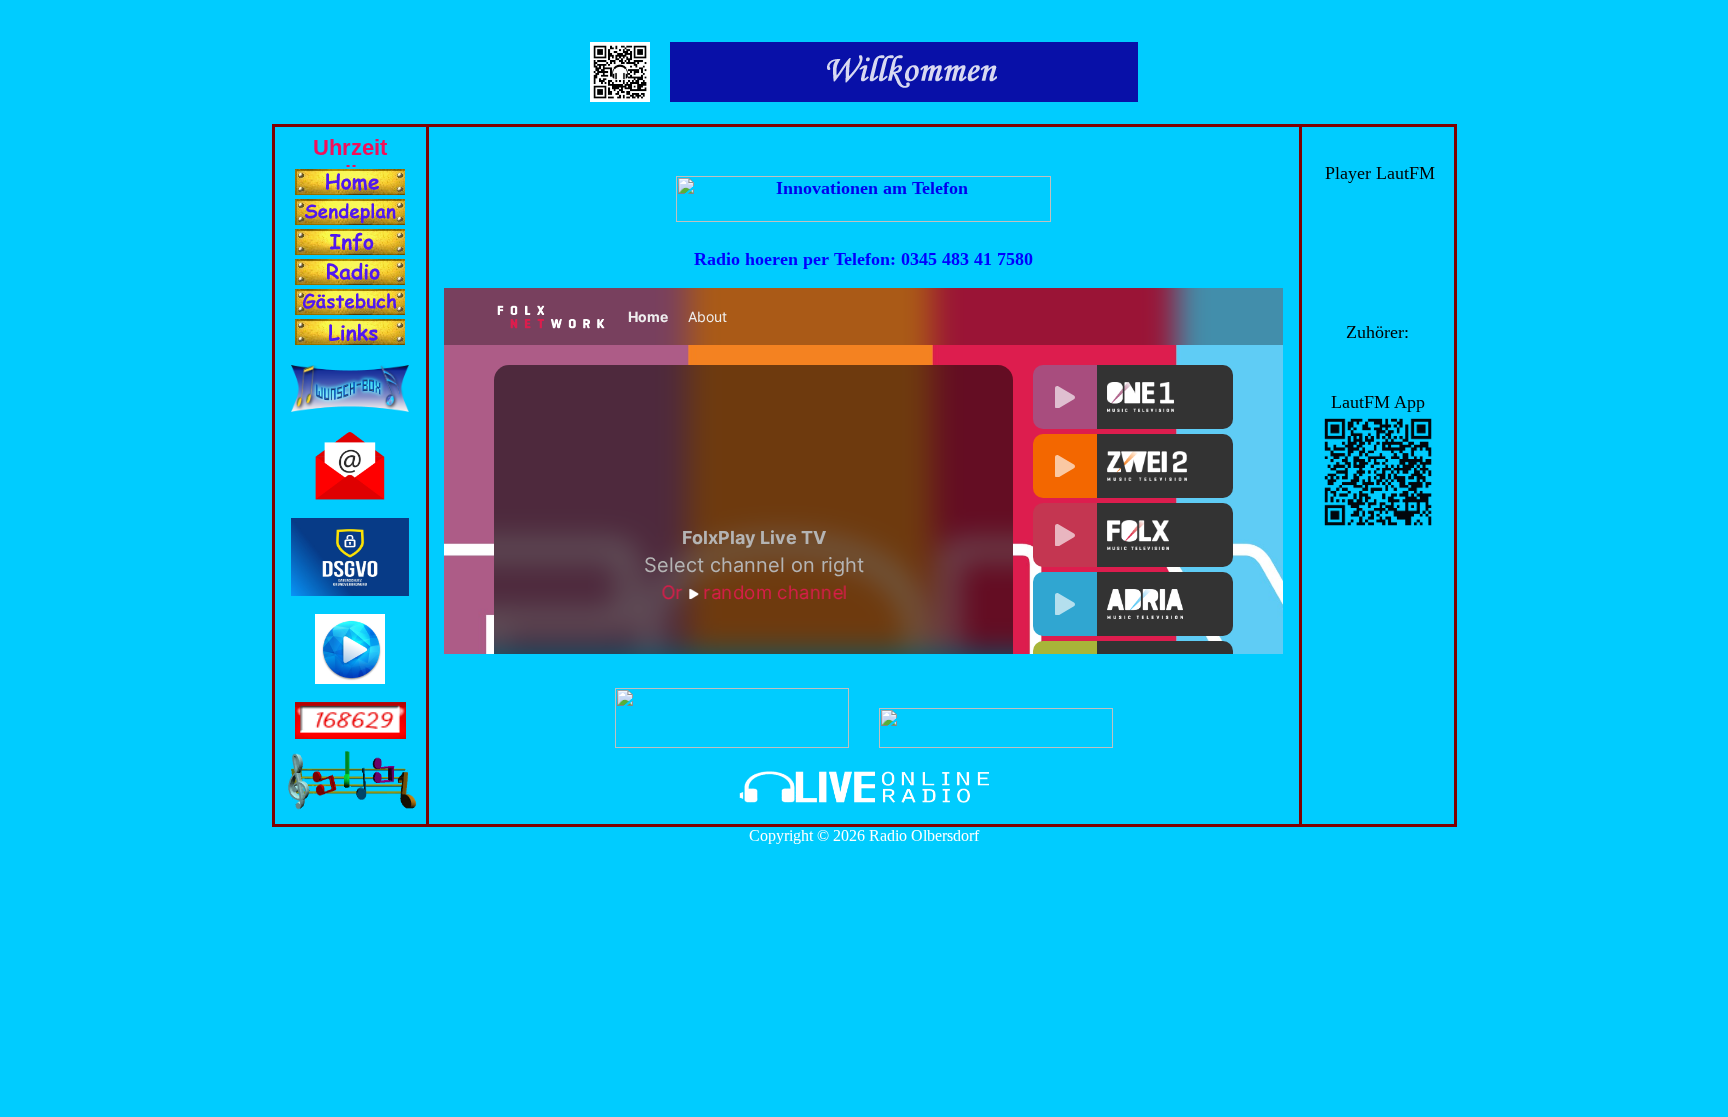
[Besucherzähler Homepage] (350, 733)
